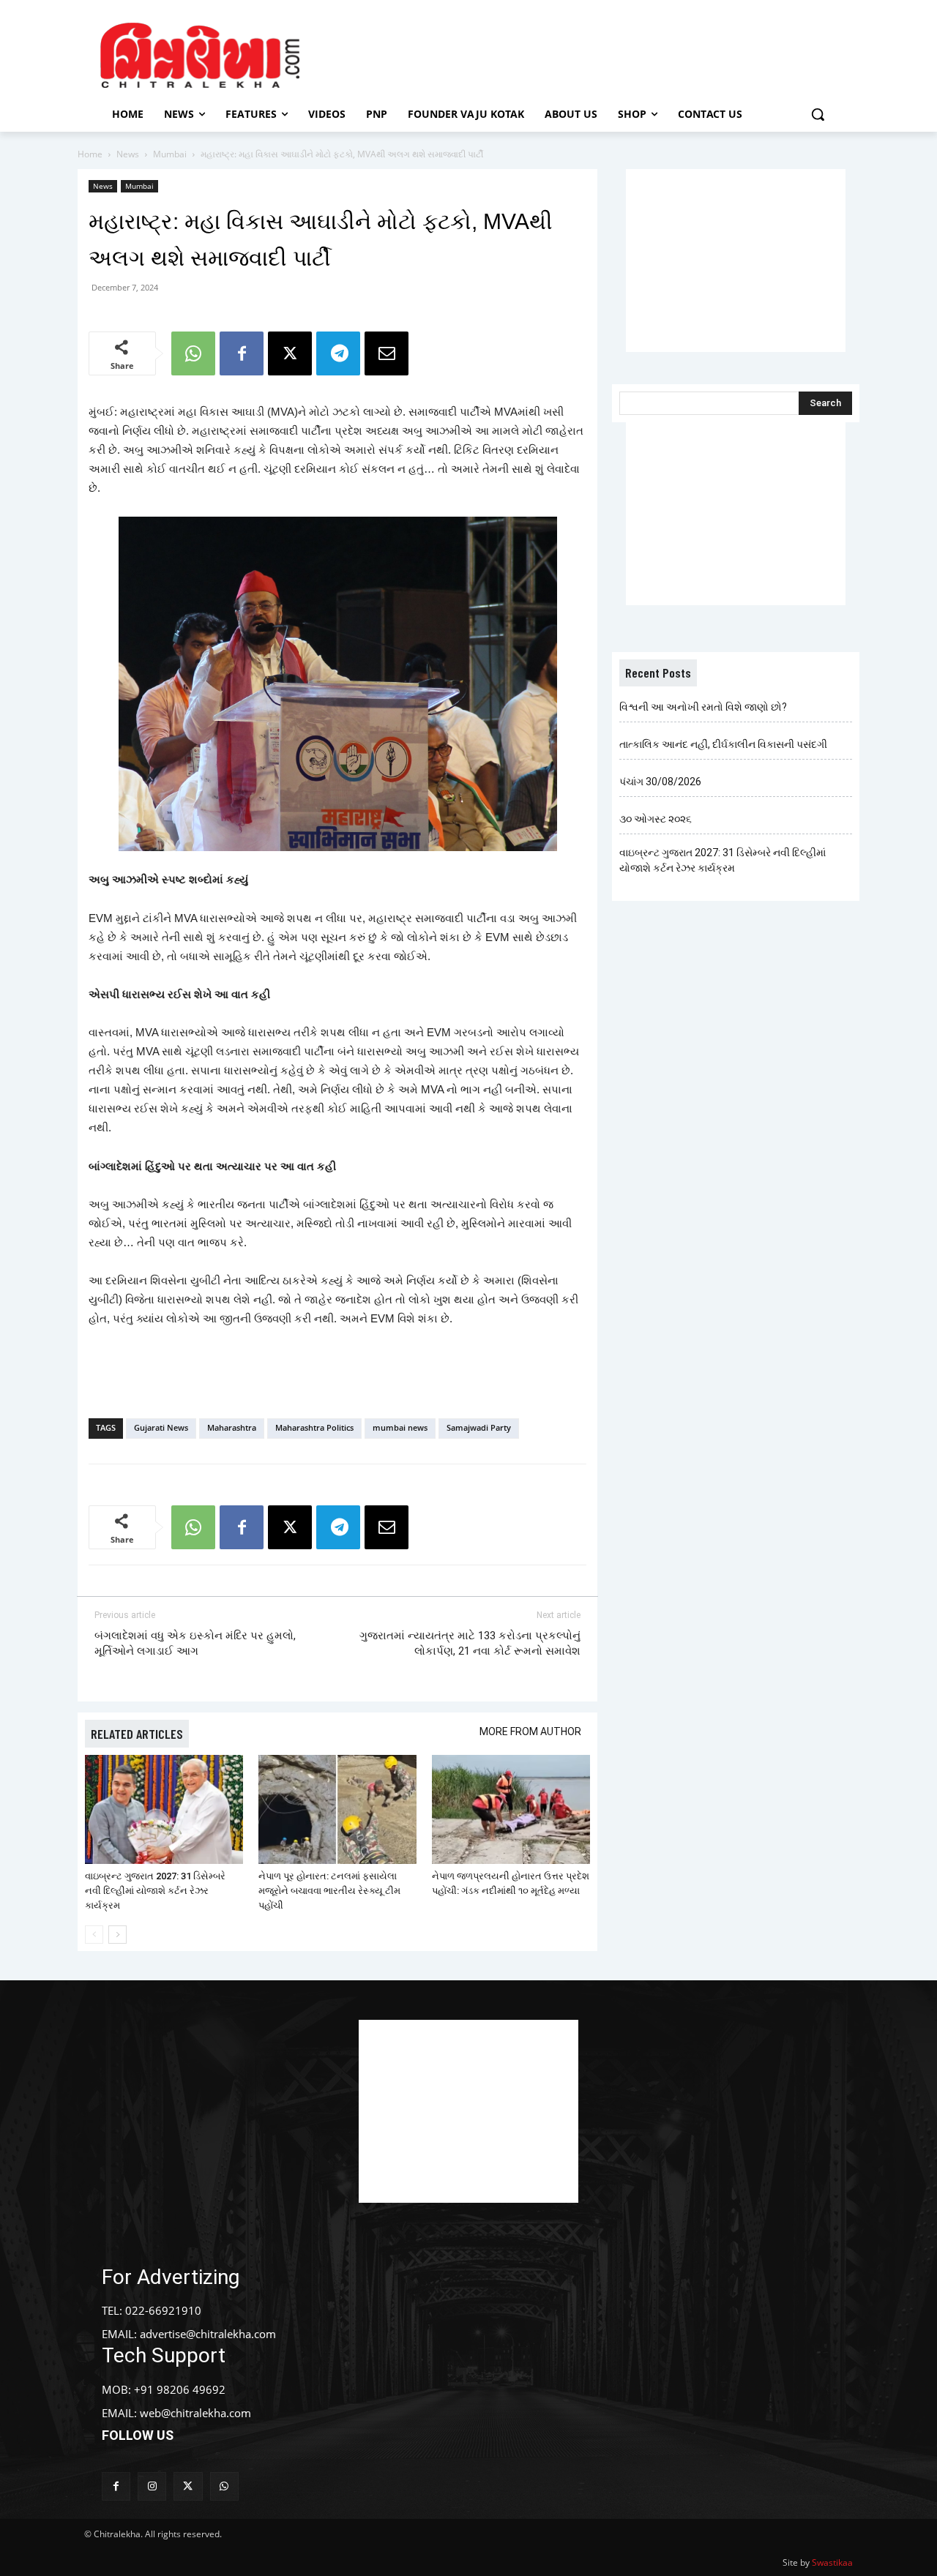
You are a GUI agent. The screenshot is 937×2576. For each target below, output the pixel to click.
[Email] (387, 353)
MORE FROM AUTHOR (530, 1731)
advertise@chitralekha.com (208, 2334)
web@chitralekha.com (195, 2413)
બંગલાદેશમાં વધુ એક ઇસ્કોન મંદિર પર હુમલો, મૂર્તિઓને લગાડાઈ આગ (195, 1643)
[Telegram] (338, 353)
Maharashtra (232, 1427)
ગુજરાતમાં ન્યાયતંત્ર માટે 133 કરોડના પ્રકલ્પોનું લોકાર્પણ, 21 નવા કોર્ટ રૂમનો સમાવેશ (470, 1643)
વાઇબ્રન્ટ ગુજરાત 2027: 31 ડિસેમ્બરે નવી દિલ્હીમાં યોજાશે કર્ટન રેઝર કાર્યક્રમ (155, 1891)
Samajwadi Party (479, 1427)
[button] (818, 114)
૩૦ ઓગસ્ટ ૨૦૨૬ (656, 819)
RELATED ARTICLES (137, 1734)
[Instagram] (152, 2486)
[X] (290, 353)
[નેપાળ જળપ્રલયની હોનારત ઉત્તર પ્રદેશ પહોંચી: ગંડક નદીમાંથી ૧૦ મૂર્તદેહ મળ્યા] (511, 1809)
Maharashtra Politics (314, 1427)
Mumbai (170, 154)
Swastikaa (832, 2562)
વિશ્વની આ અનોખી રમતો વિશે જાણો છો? (703, 707)
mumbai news (400, 1427)
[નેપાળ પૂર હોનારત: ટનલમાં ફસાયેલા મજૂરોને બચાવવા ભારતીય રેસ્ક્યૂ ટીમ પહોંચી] (337, 1809)
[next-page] (117, 1935)
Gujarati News (161, 1427)
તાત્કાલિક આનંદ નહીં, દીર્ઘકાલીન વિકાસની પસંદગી (723, 744)
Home (90, 154)
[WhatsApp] (193, 353)
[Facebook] (242, 353)
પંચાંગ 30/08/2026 (660, 782)
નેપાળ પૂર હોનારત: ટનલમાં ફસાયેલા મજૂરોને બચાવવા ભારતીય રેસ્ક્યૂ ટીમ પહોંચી (329, 1891)
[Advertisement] (592, 53)
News (128, 154)
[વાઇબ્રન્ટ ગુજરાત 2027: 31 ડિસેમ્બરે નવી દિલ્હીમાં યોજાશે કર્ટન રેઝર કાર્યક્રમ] (164, 1809)
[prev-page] (94, 1935)
